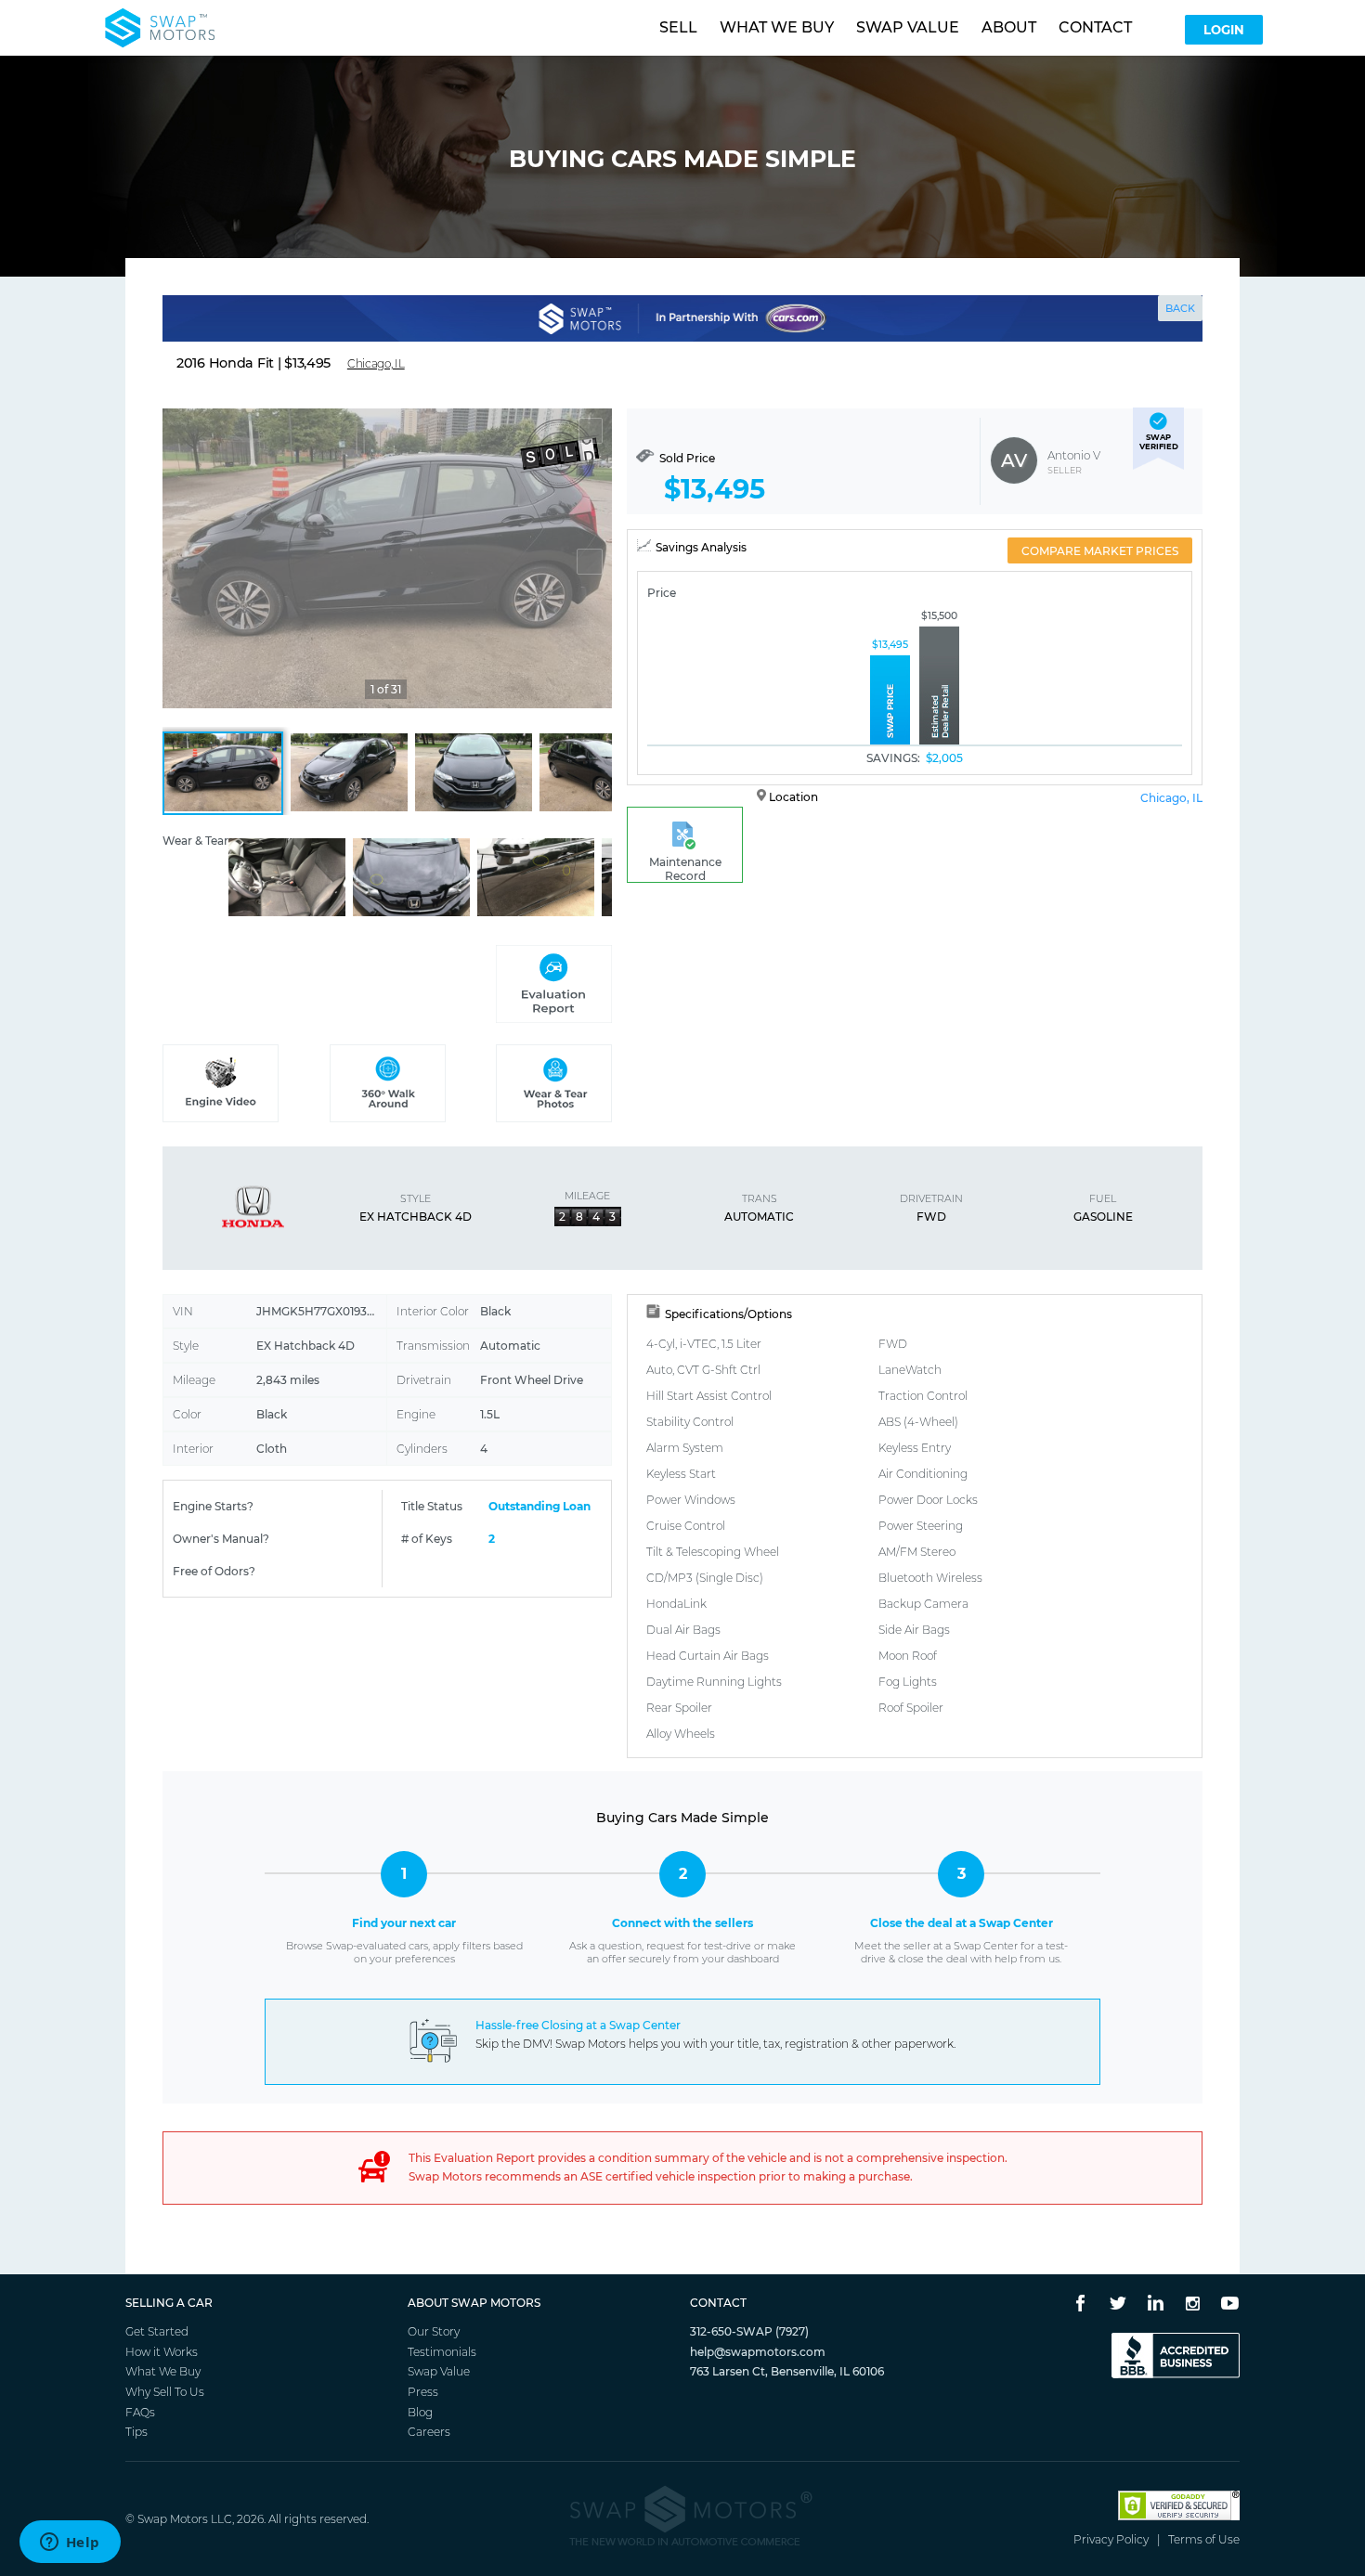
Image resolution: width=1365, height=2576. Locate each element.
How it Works (162, 2352)
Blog (420, 2412)
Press (423, 2392)
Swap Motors (173, 2519)
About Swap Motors (474, 2303)
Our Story (434, 2331)
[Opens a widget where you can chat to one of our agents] (70, 2544)
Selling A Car (169, 2303)
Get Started (157, 2331)
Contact (1095, 27)
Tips (136, 2432)
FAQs (140, 2412)
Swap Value (439, 2371)
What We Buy (163, 2371)
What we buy (777, 27)
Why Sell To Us (165, 2392)
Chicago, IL (1171, 798)
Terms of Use (1204, 2539)
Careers (429, 2432)
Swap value (908, 27)
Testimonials (442, 2352)
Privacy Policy (1111, 2539)
